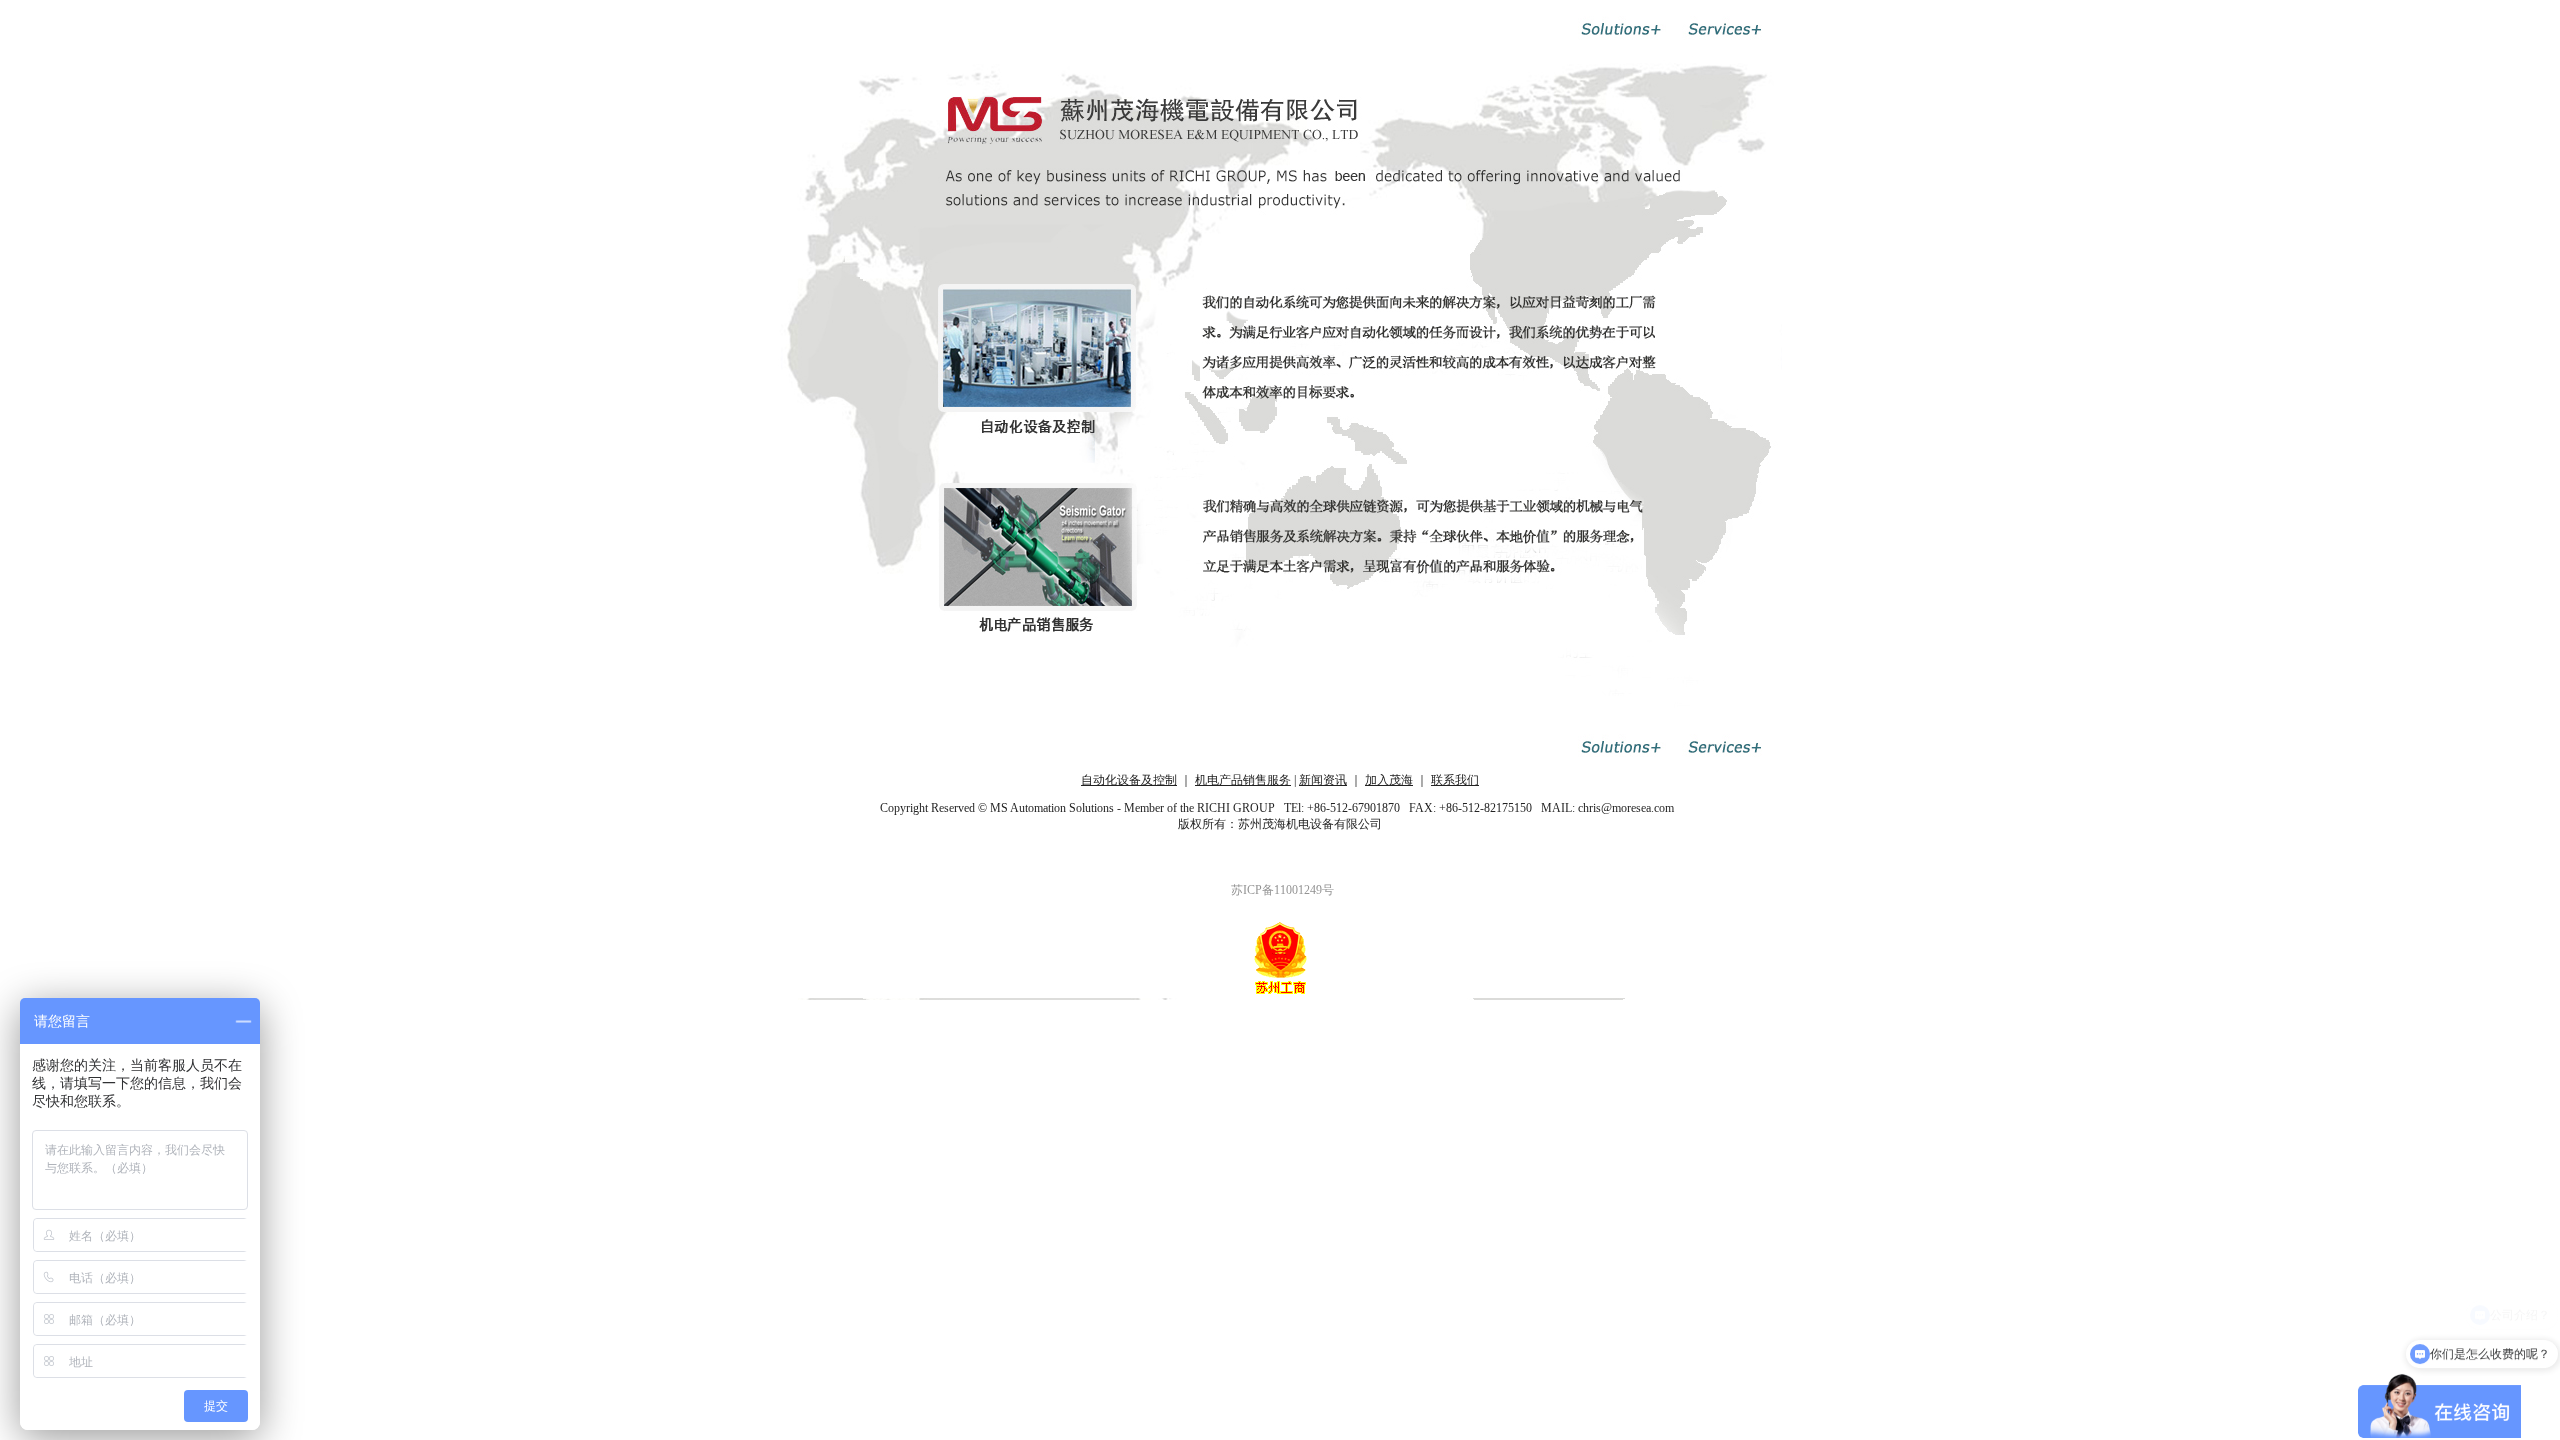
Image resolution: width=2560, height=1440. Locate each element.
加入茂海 (1389, 780)
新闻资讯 (1323, 780)
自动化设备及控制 (1129, 780)
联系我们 (1455, 780)
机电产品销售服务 (1243, 780)
